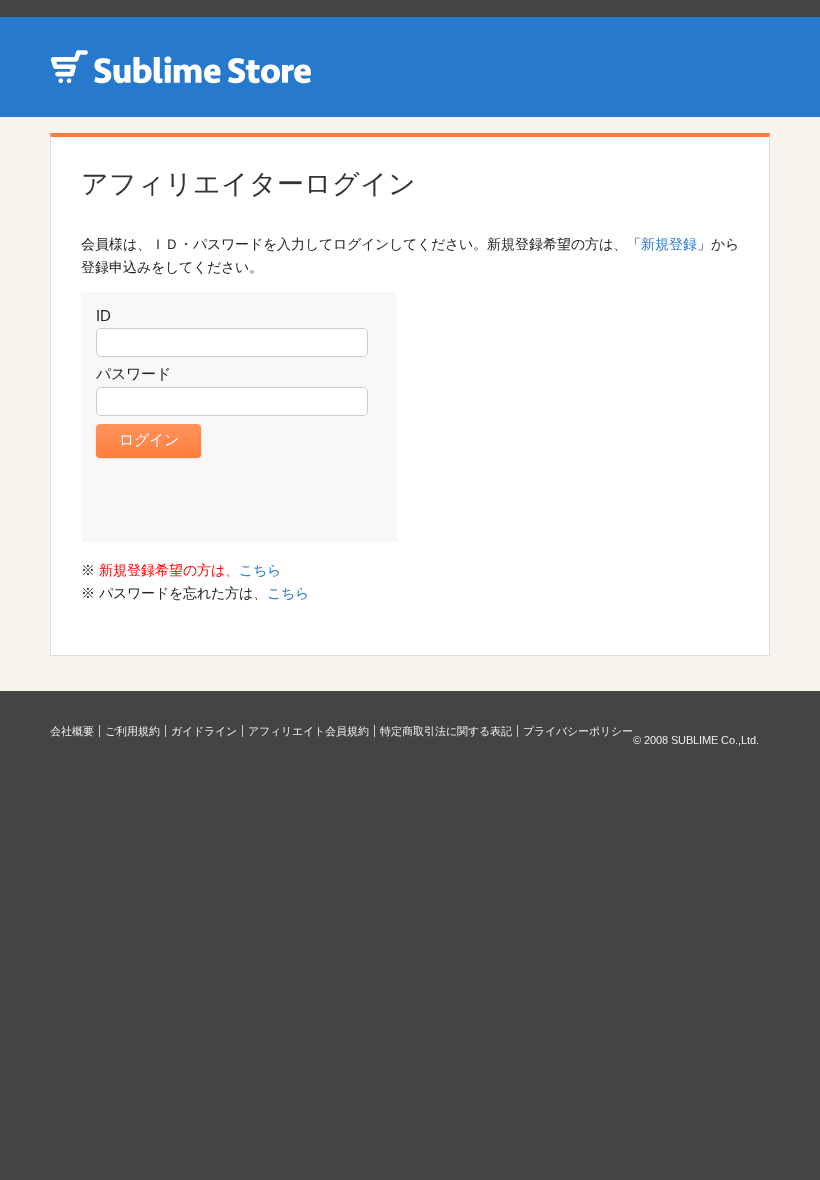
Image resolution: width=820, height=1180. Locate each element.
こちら (260, 570)
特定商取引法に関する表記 (446, 731)
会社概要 (72, 731)
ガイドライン (204, 731)
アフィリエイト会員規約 (308, 731)
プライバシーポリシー (578, 731)
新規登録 (669, 244)
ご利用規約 (132, 731)
